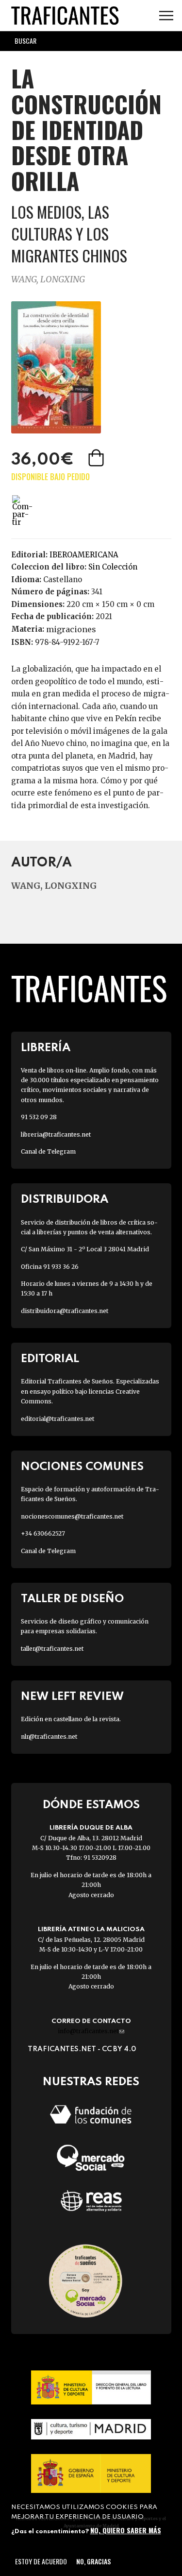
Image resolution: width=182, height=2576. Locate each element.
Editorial (50, 1359)
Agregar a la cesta (97, 458)
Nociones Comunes (82, 1467)
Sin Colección (113, 567)
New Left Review (72, 1697)
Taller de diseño (72, 1599)
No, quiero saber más (126, 2530)
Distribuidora (65, 1200)
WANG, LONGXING (48, 279)
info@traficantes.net (91, 2031)
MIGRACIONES (71, 629)
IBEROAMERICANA (84, 555)
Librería (46, 1048)
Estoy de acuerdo (41, 2561)
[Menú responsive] (166, 16)
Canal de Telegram (48, 1151)
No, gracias (93, 2561)
